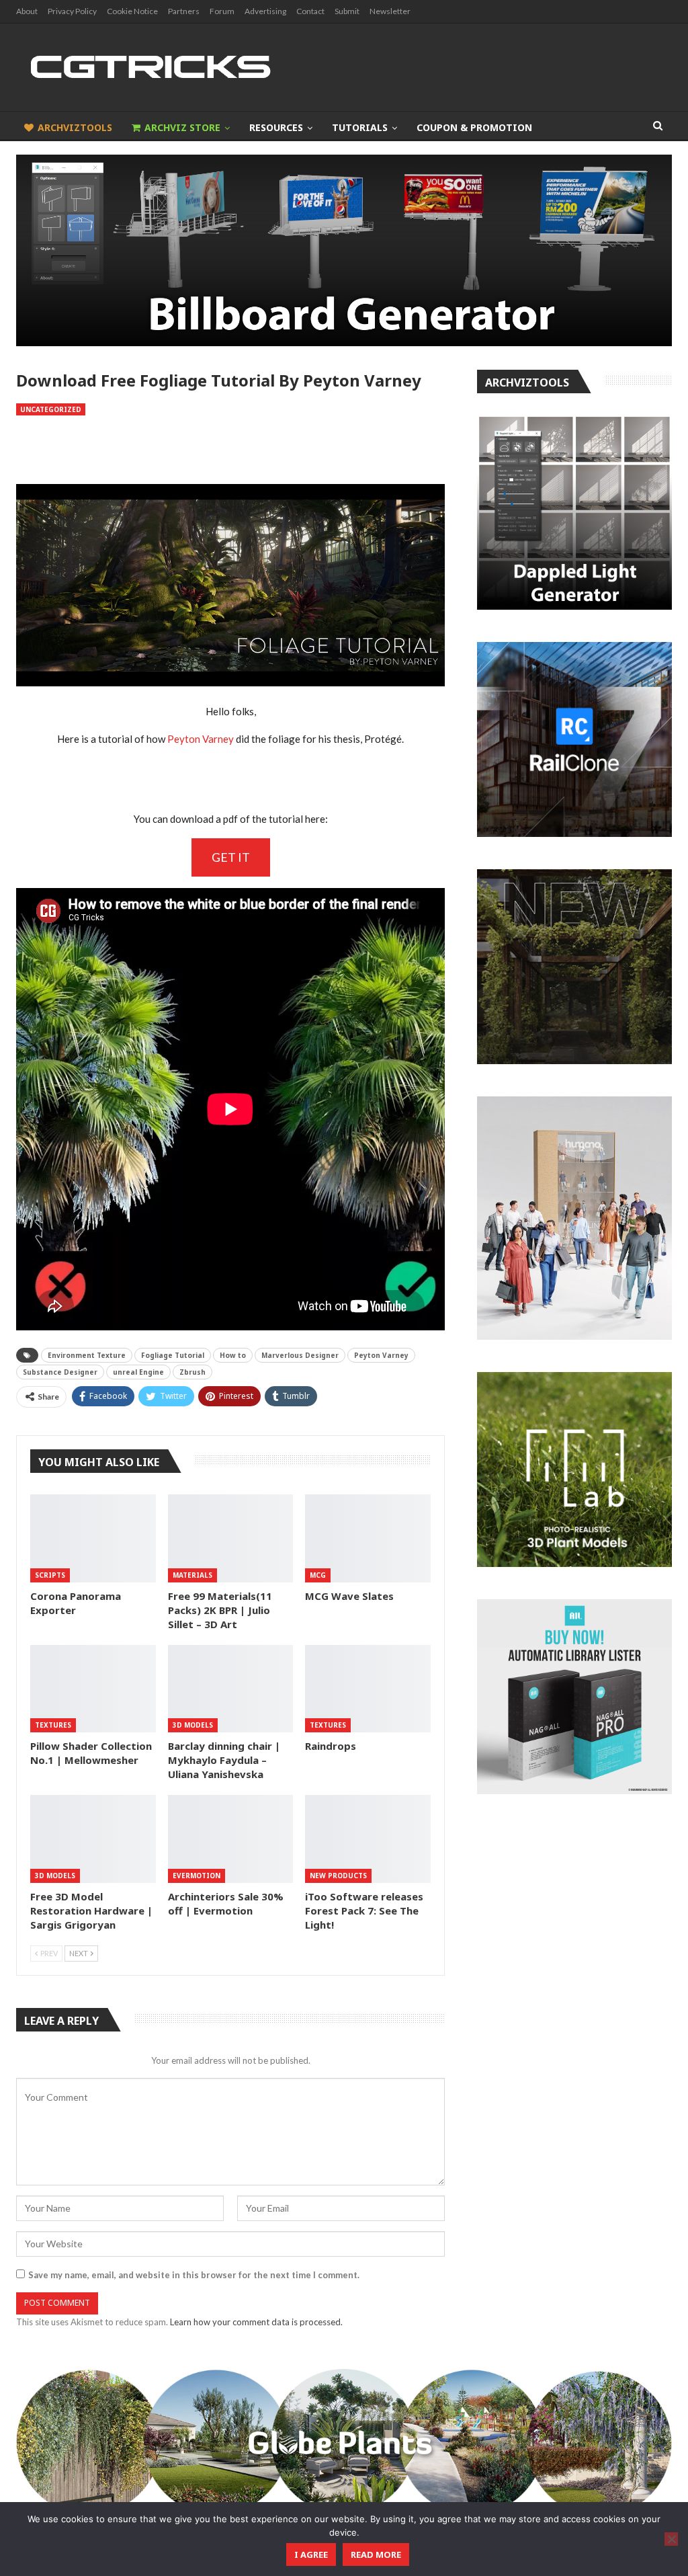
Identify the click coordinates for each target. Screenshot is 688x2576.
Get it (231, 857)
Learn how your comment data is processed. (256, 2322)
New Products (338, 1876)
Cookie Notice (132, 11)
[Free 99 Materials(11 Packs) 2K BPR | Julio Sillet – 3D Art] (231, 1538)
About (27, 11)
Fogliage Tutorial (173, 1355)
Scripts (50, 1575)
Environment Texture (87, 1355)
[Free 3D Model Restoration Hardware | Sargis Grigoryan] (93, 1839)
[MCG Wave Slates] (368, 1538)
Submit (347, 11)
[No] (671, 2539)
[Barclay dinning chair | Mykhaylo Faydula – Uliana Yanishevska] (231, 1689)
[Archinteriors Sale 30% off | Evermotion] (231, 1839)
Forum (222, 11)
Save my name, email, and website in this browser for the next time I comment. (194, 2275)
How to (233, 1355)
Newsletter (390, 11)
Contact (310, 11)
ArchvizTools (75, 127)
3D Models (193, 1725)
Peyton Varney (201, 739)
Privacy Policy (72, 11)
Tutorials (360, 127)
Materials (192, 1575)
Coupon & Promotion (474, 127)
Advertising (265, 11)
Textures (53, 1725)
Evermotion (197, 1876)
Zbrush (192, 1372)
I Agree (311, 2554)
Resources (276, 127)
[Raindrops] (368, 1689)
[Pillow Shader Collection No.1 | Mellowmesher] (93, 1689)
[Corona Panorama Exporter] (93, 1538)
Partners (184, 11)
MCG (318, 1575)
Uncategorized (51, 409)
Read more (376, 2554)
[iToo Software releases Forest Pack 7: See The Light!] (368, 1839)
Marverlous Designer (300, 1355)
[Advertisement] (230, 450)
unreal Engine (138, 1372)
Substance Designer (60, 1372)
